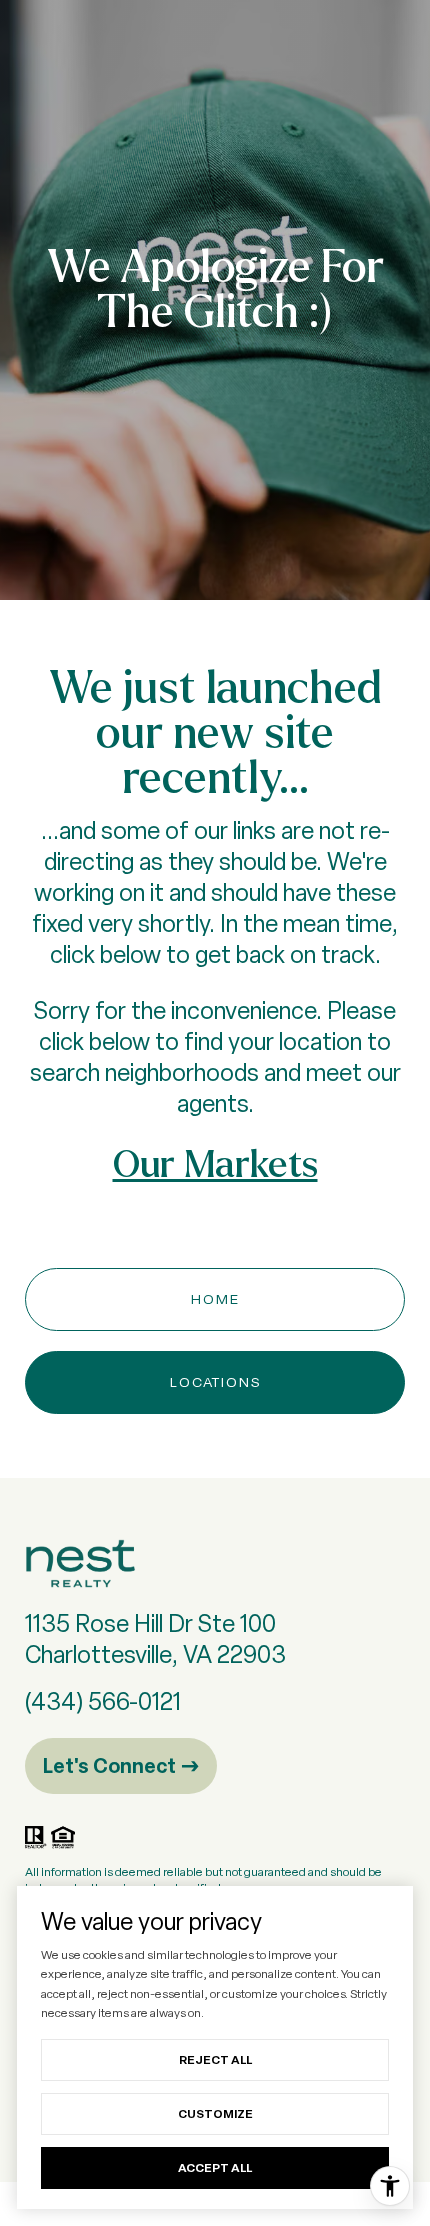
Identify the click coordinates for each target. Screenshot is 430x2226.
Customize (215, 2113)
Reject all (215, 2059)
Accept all (215, 2167)
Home (215, 1299)
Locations (215, 1382)
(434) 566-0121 (103, 1701)
